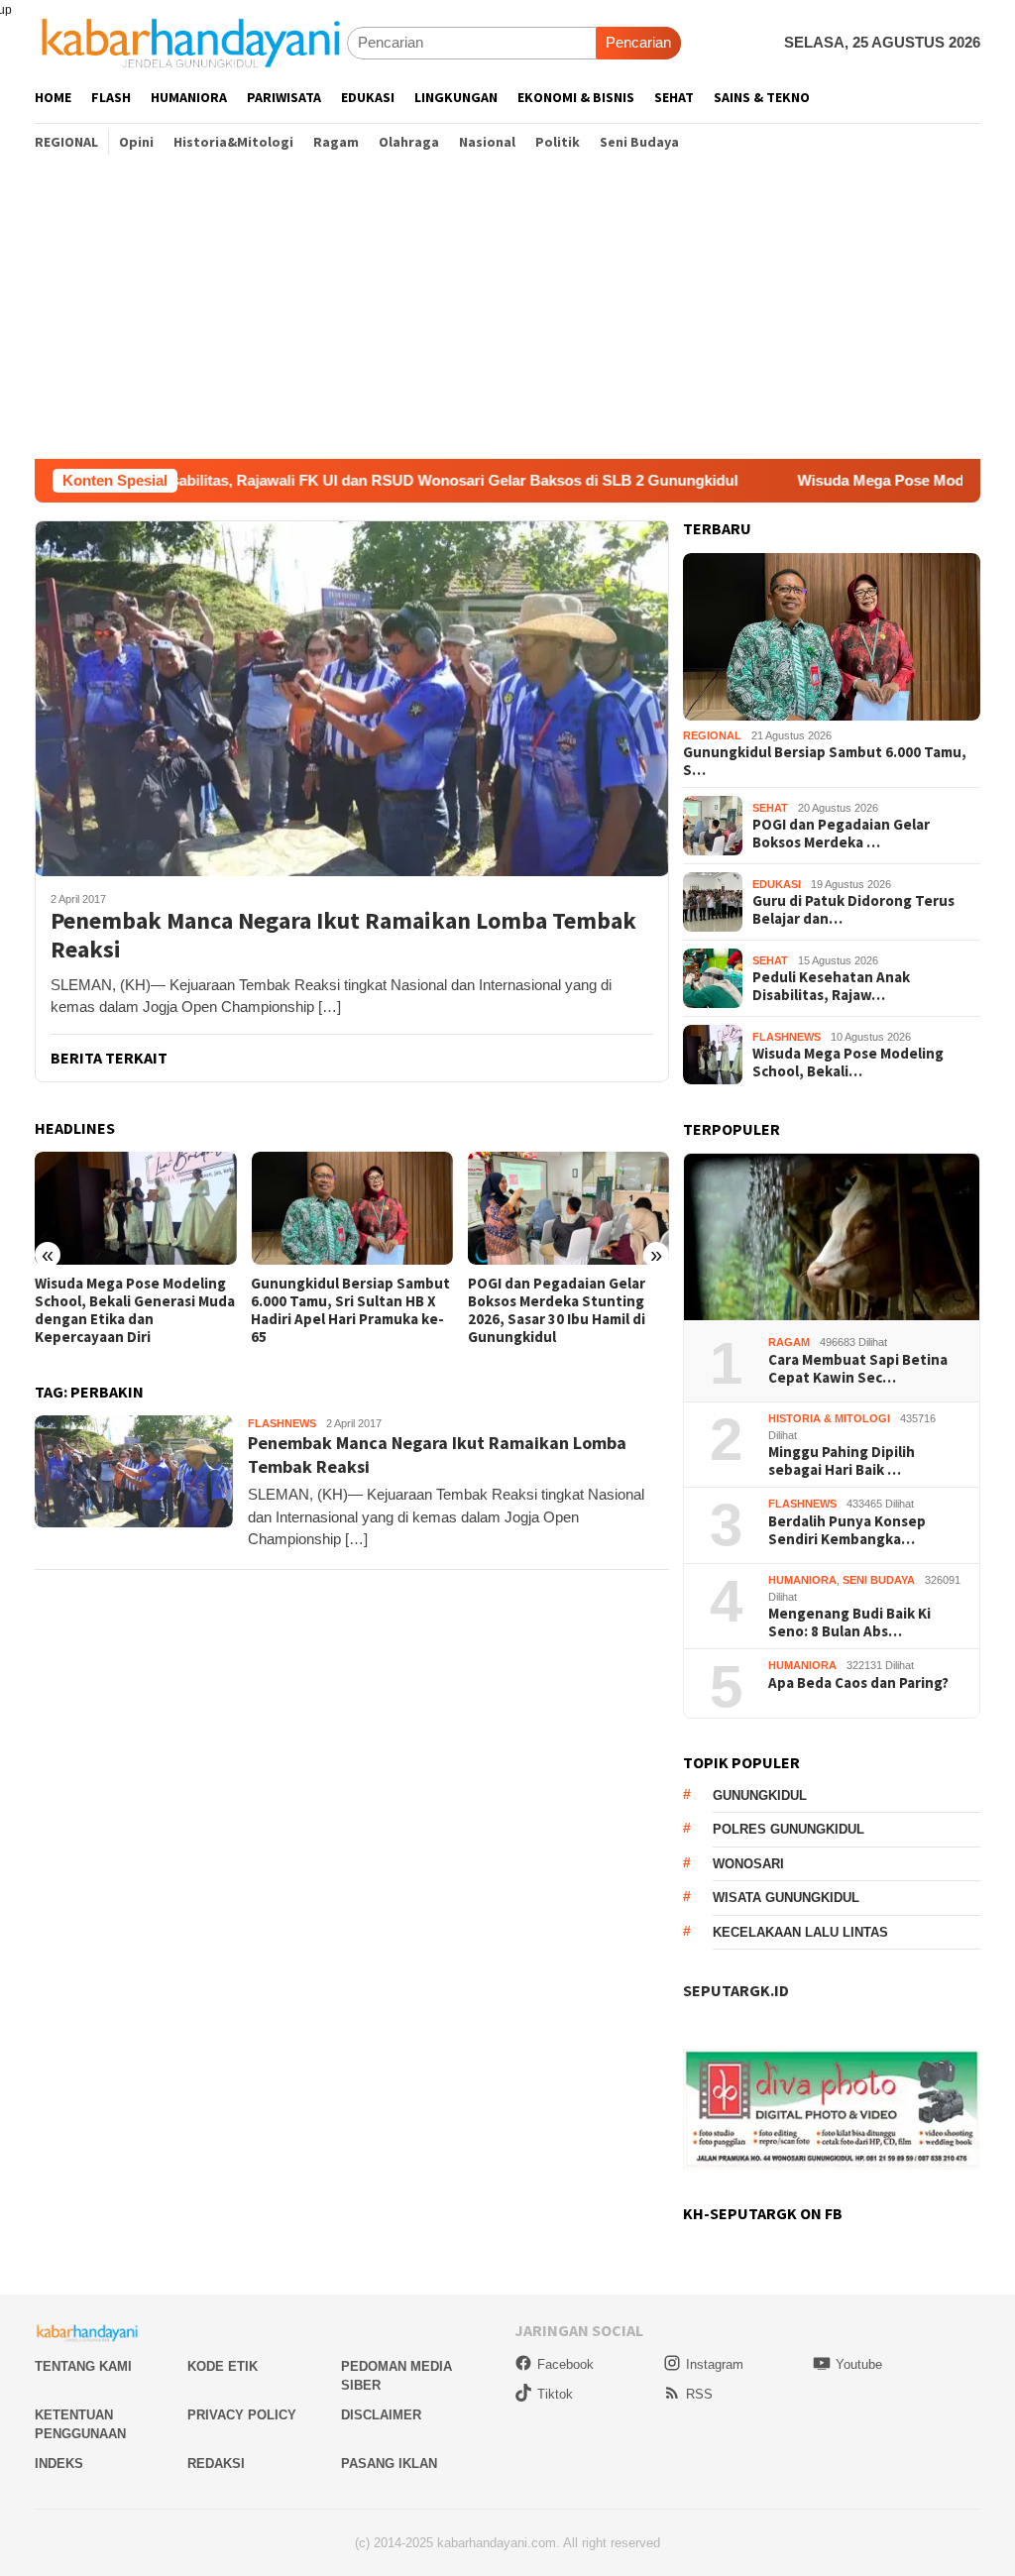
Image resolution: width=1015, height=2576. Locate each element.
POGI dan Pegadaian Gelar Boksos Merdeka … (841, 834)
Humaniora (802, 1580)
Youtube (859, 2364)
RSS (699, 2394)
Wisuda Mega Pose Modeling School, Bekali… (848, 1063)
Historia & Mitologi (829, 1418)
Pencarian (638, 42)
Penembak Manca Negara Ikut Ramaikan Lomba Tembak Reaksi (343, 936)
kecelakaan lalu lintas (800, 1932)
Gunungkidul (760, 1795)
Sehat (770, 808)
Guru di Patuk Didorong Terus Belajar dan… (853, 910)
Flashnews (282, 1423)
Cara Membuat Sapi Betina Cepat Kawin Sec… (858, 1369)
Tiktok (555, 2394)
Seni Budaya (879, 1580)
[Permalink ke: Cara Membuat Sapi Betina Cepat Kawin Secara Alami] (832, 1237)
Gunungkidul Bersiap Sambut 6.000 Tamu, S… (825, 761)
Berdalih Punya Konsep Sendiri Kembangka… (847, 1530)
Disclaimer (381, 2415)
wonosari (748, 1864)
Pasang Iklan (389, 2464)
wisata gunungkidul (786, 1898)
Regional (712, 735)
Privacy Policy (242, 2415)
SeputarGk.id (736, 1990)
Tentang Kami (83, 2366)
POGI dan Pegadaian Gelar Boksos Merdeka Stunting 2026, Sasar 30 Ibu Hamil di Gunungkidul (557, 1310)
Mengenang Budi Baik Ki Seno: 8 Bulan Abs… (849, 1623)
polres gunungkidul (789, 1829)
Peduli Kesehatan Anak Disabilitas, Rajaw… (831, 986)
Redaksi (216, 2464)
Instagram (715, 2364)
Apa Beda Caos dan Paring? (858, 1683)
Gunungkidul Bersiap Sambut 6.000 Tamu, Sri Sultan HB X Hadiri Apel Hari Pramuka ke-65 (350, 1310)
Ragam (789, 1342)
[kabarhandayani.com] (191, 42)
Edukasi (777, 884)
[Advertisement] (507, 310)
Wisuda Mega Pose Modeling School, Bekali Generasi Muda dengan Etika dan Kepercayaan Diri (135, 1310)
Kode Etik (223, 2366)
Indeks (59, 2464)
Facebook (565, 2364)
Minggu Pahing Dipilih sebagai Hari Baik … (842, 1461)
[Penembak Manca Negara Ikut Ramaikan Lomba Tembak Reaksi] (352, 698)
